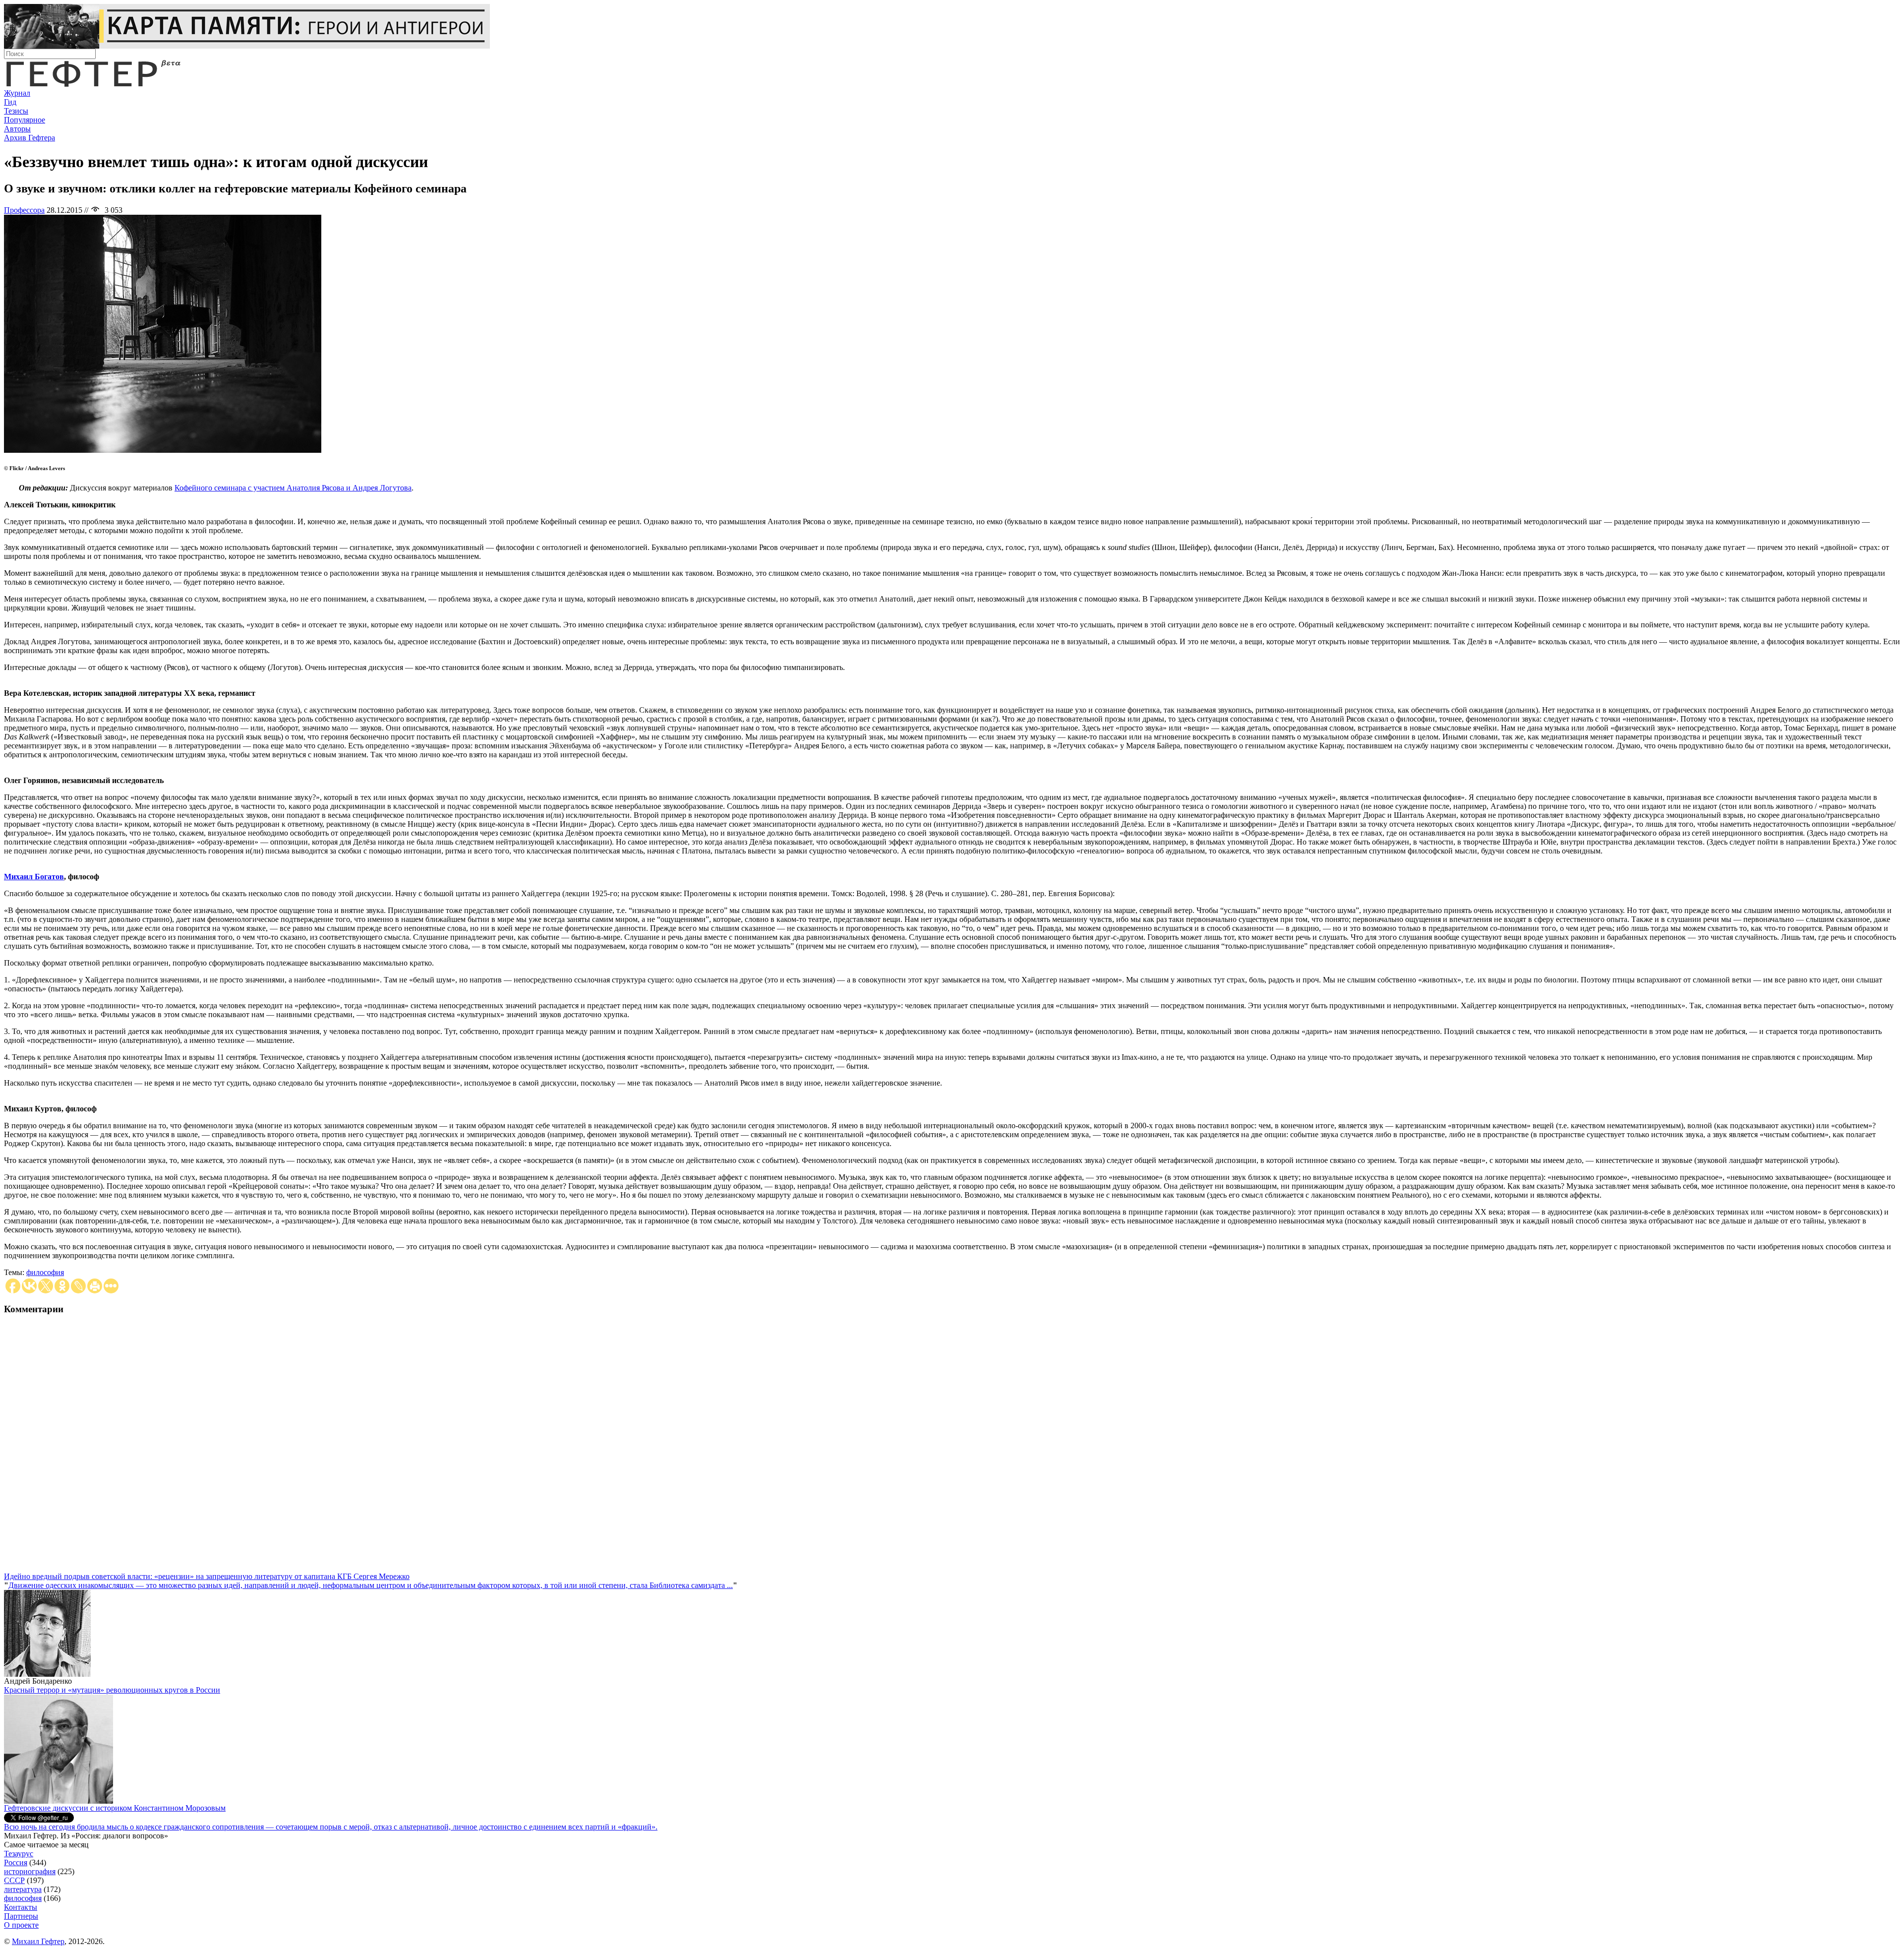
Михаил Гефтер (38, 1941)
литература (23, 1889)
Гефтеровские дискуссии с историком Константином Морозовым (115, 1808)
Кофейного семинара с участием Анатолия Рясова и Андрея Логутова (293, 488)
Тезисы (16, 111)
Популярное (25, 120)
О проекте (21, 1925)
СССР (14, 1880)
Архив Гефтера (30, 138)
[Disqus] (952, 1448)
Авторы (17, 129)
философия (45, 1272)
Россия (16, 1862)
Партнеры (21, 1916)
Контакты (21, 1907)
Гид (10, 102)
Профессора (24, 210)
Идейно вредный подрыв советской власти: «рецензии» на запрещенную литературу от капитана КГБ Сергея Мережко (207, 1576)
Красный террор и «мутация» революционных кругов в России (112, 1690)
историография (30, 1871)
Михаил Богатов (34, 877)
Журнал (17, 93)
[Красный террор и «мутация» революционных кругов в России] (59, 1801)
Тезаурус (19, 1854)
